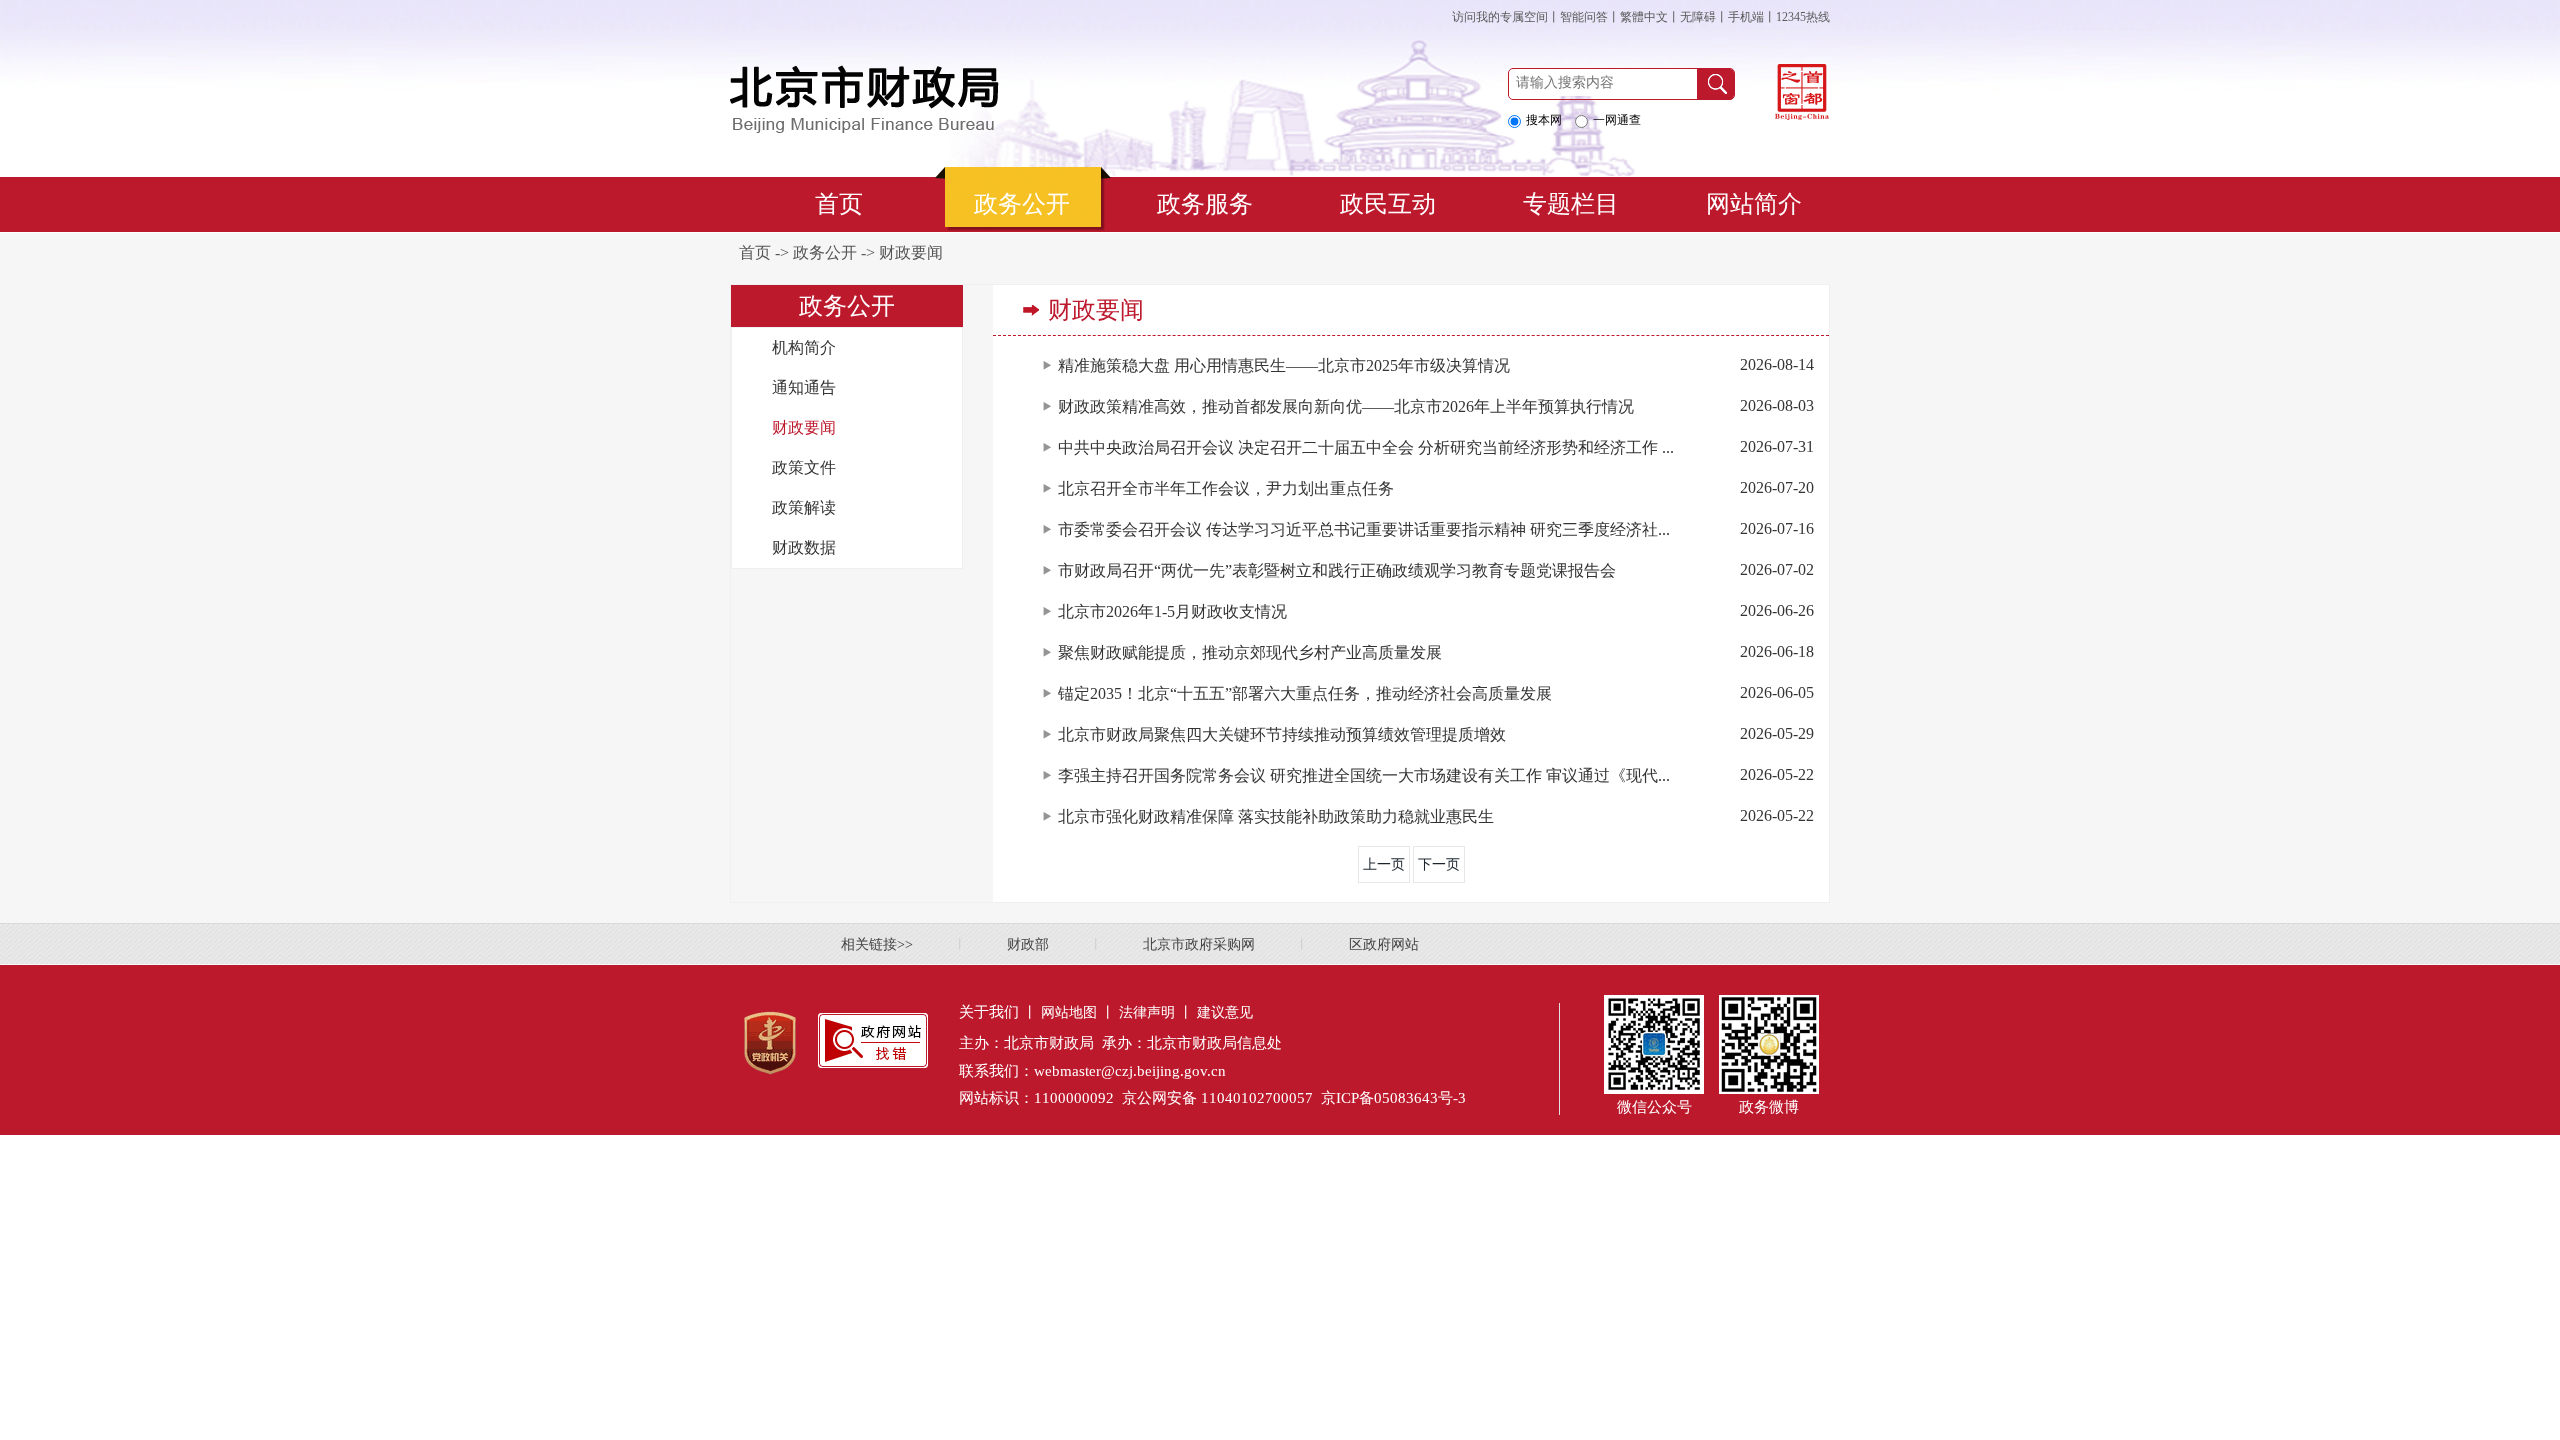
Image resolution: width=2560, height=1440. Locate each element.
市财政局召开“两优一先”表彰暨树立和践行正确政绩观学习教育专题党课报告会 (1337, 570)
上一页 (1384, 864)
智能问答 (1584, 17)
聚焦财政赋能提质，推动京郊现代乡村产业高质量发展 (1250, 652)
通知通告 (804, 387)
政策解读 (804, 507)
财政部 (1028, 944)
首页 (755, 252)
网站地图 (1069, 1012)
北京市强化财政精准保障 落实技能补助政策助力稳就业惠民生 (1276, 816)
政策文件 (804, 467)
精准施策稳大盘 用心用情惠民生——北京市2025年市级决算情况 (1284, 365)
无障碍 (1698, 17)
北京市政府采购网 (1199, 944)
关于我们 (989, 1012)
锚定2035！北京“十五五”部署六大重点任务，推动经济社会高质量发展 (1305, 693)
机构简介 (804, 347)
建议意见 (1225, 1012)
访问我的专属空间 (1500, 17)
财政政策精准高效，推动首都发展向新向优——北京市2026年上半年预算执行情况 (1346, 406)
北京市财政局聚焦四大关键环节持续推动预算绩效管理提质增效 (1282, 734)
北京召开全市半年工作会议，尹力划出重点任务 (1226, 488)
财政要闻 (911, 252)
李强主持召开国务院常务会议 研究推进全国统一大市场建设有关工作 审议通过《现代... (1364, 775)
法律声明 (1147, 1012)
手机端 (1746, 17)
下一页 (1439, 864)
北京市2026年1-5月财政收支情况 (1172, 611)
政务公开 (825, 252)
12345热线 (1803, 17)
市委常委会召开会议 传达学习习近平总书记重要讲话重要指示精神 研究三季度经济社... (1364, 529)
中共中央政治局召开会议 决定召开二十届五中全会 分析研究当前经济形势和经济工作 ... (1366, 447)
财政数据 (804, 547)
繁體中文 (1644, 17)
